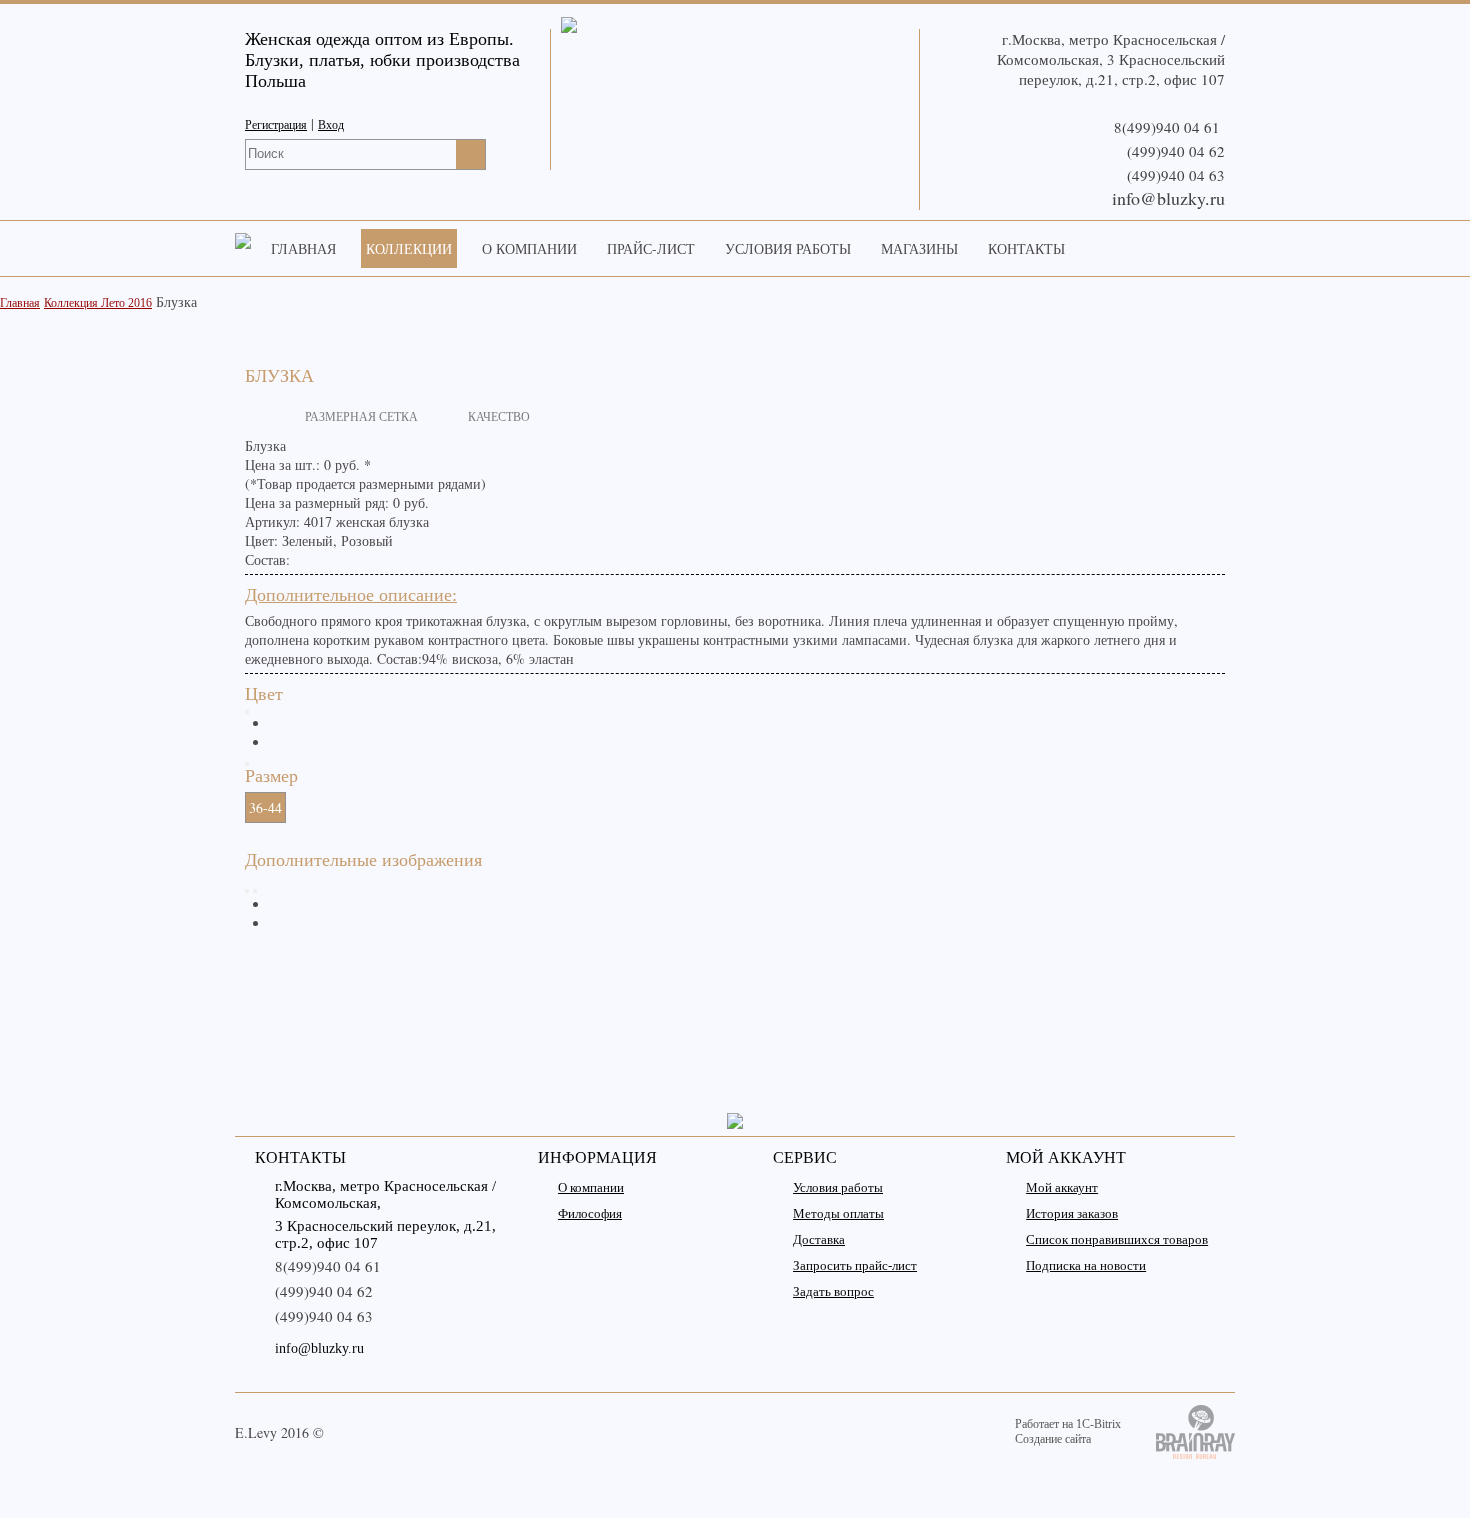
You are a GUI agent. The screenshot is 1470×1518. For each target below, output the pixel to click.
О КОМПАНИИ (529, 248)
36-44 (265, 807)
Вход (331, 125)
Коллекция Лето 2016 (98, 303)
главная (303, 248)
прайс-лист (651, 248)
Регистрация (276, 125)
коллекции (409, 248)
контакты (1026, 248)
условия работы (788, 248)
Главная (20, 303)
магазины (919, 248)
